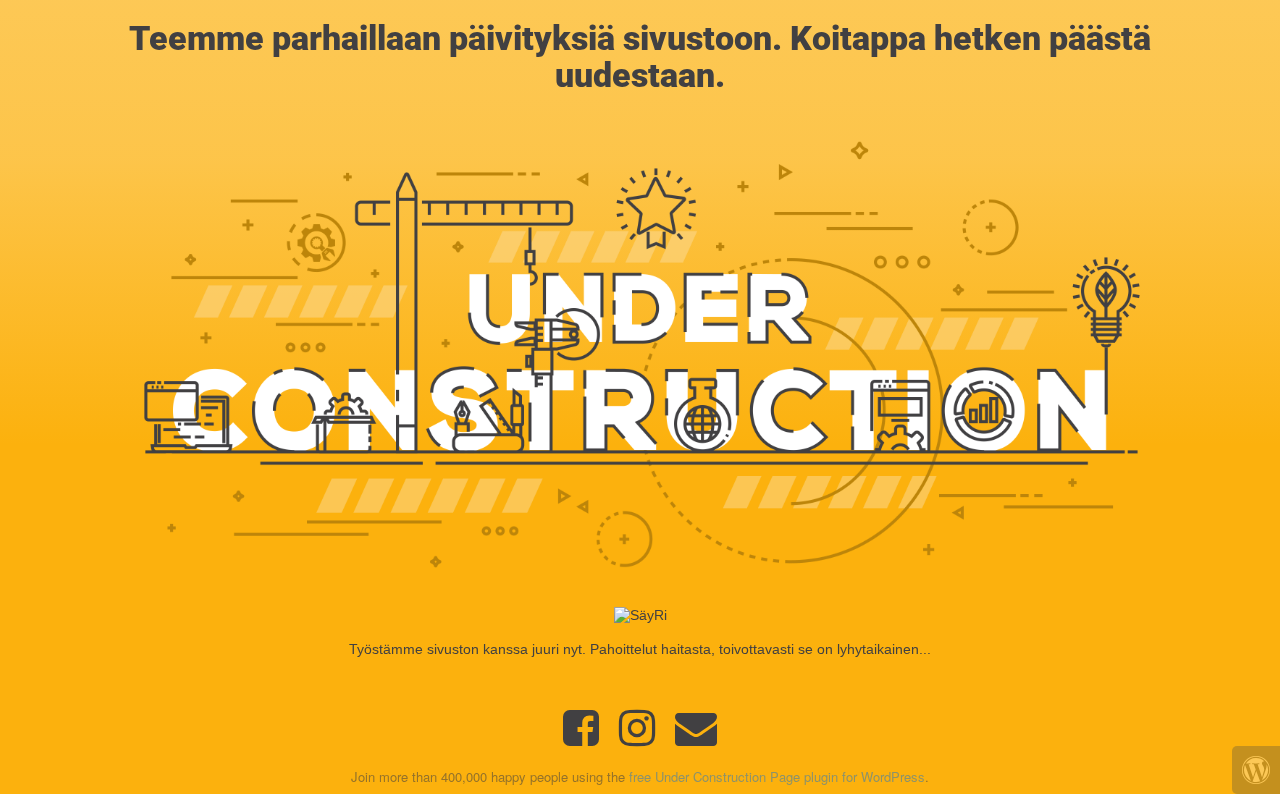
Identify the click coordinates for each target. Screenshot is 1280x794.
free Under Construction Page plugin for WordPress (777, 776)
